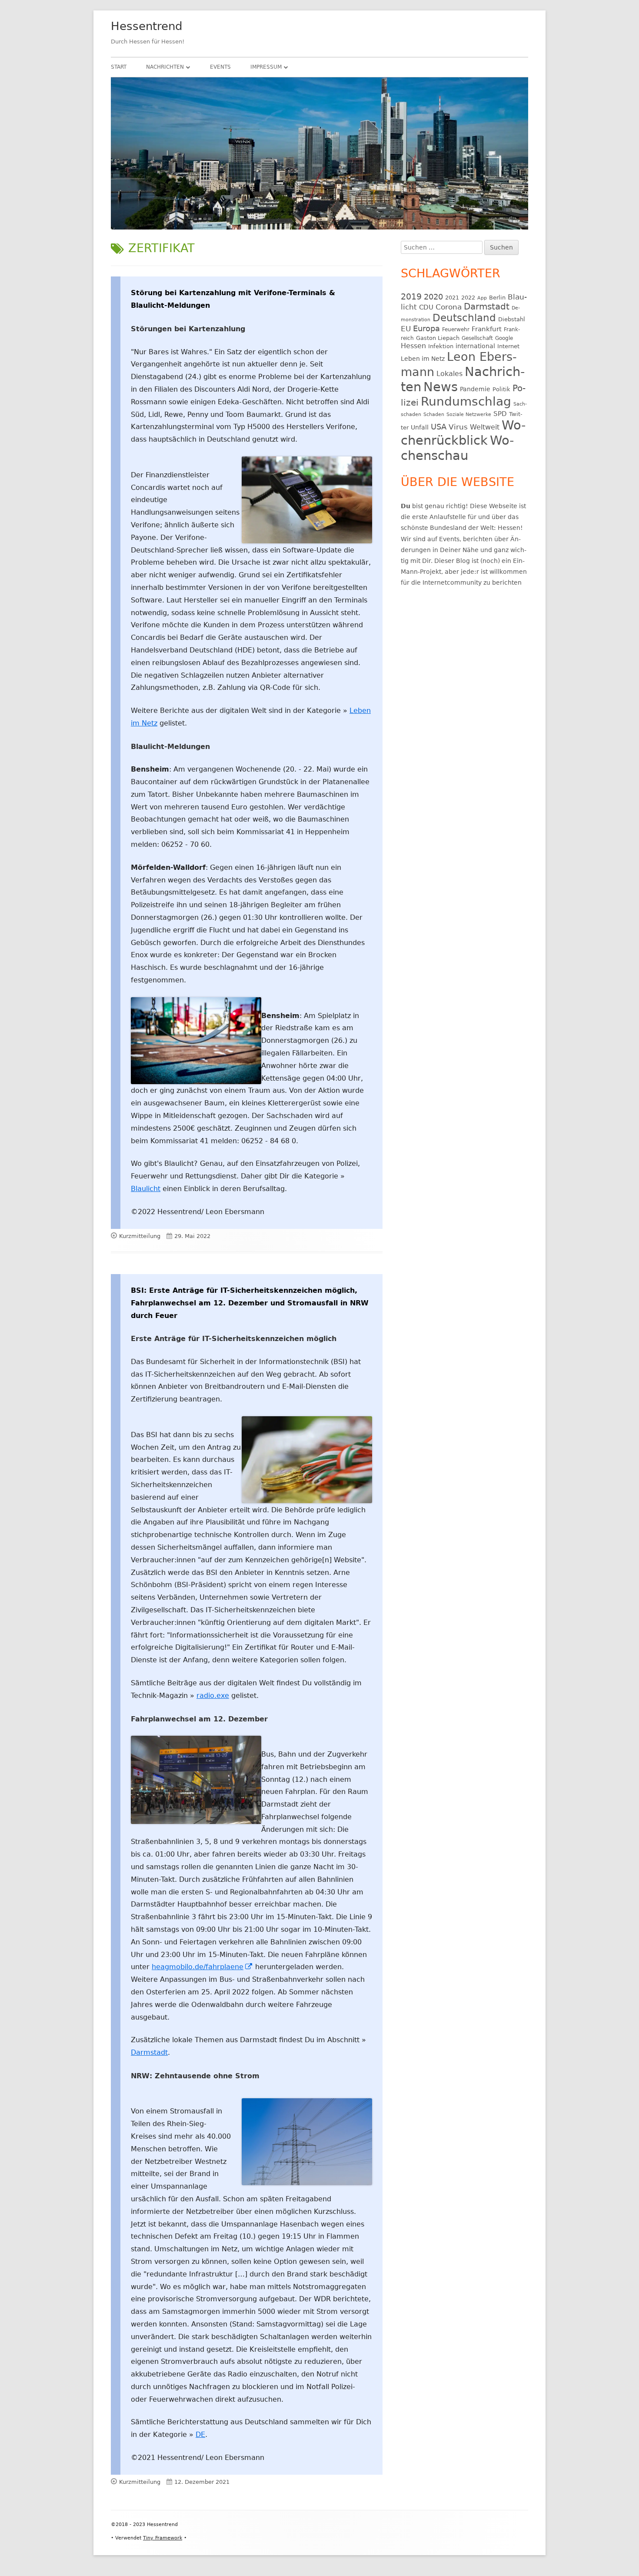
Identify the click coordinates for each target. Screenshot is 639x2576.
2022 (468, 298)
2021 (452, 298)
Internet (508, 346)
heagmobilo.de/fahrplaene (202, 1967)
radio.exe (213, 1696)
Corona (449, 307)
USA (439, 427)
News (441, 387)
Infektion (441, 346)
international (475, 346)
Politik (501, 389)
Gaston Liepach (438, 338)
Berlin (497, 298)
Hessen (413, 346)
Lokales (449, 374)
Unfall (420, 427)
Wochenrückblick (463, 433)
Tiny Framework (163, 2538)
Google (504, 338)
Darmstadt (149, 2052)
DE (200, 2435)
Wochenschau (457, 448)
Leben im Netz (423, 359)
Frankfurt (487, 329)
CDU (426, 307)
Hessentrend (147, 26)
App (482, 298)
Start (119, 67)
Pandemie (475, 389)
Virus (458, 427)
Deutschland (464, 318)
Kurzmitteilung (140, 1236)
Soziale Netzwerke (469, 414)
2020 (433, 297)
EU (406, 329)
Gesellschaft (477, 338)
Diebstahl (512, 319)
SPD (500, 414)
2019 (411, 296)
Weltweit (485, 427)
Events (220, 67)
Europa (426, 329)
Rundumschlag (466, 401)
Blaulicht (146, 1189)
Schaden (434, 414)
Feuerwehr (456, 329)
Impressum (266, 67)
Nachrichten (165, 67)
